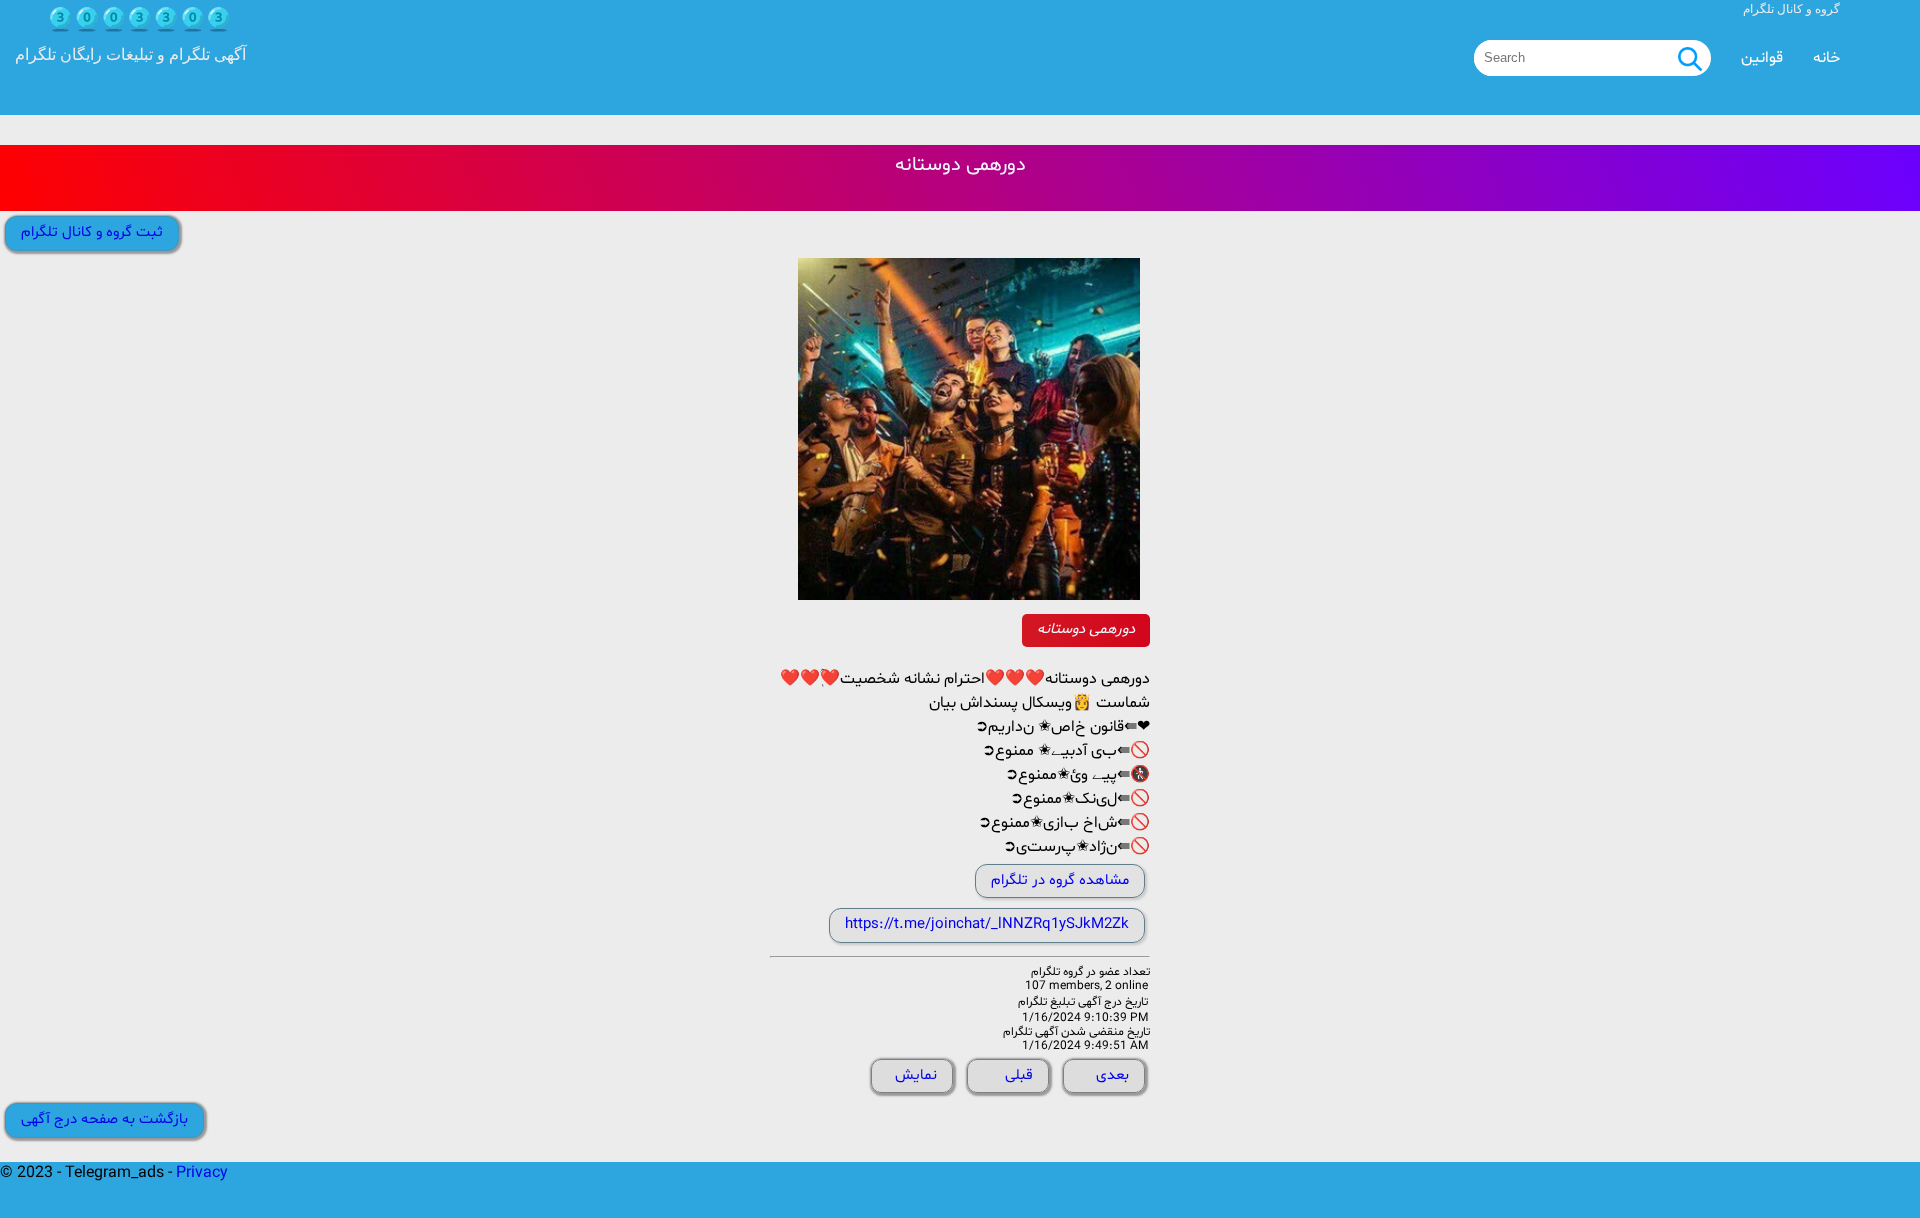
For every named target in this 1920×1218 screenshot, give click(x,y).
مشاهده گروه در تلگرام (1060, 880)
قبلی (1019, 1075)
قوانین (1762, 58)
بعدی (1112, 1075)
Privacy (202, 1173)
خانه (1826, 58)
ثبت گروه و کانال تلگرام (92, 232)
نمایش (916, 1075)
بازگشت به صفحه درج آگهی (104, 1119)
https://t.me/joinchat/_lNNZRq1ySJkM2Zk (987, 924)
